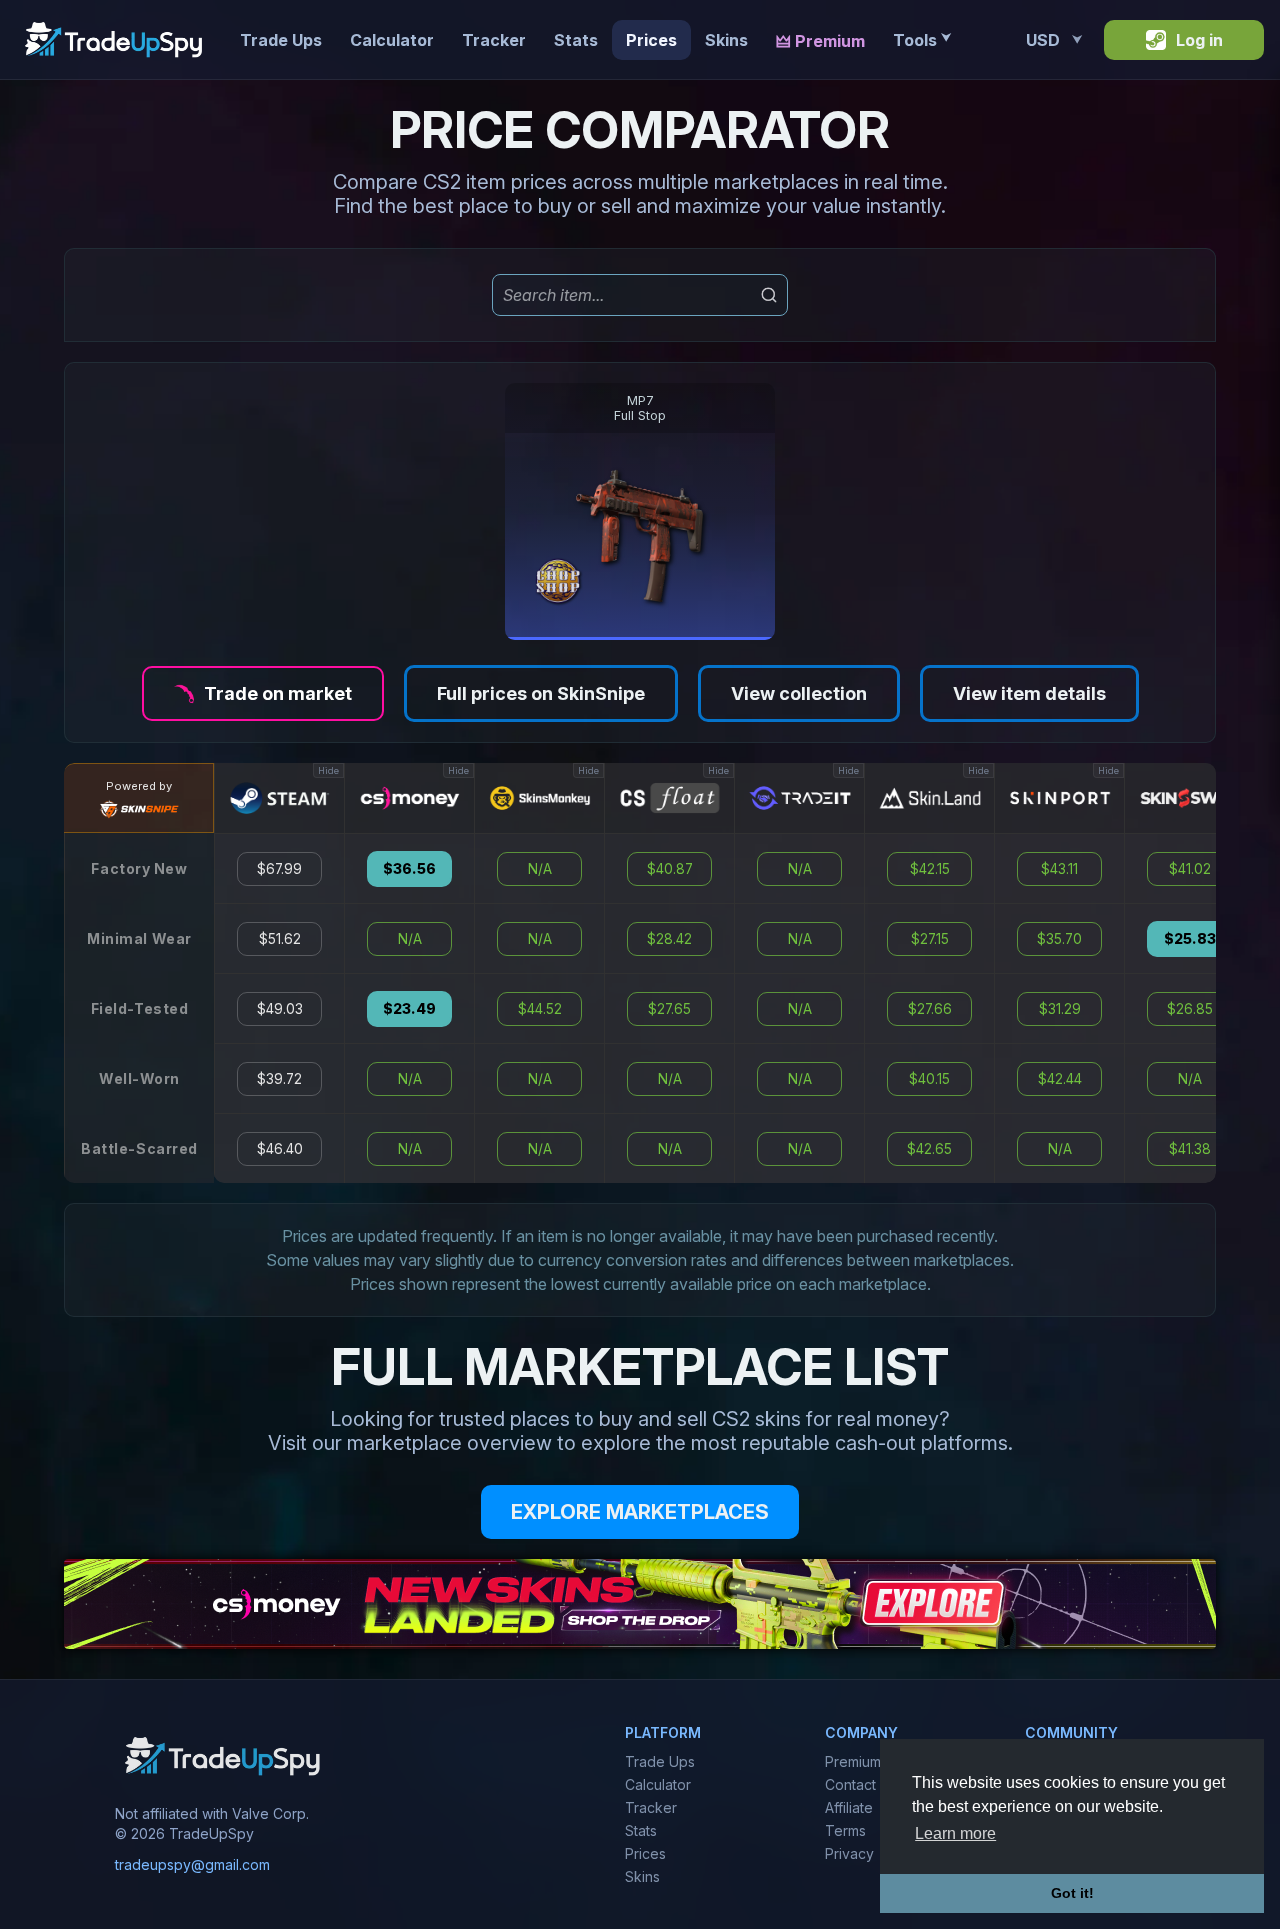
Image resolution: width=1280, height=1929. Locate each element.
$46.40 (280, 1149)
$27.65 (669, 1009)
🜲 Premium (820, 41)
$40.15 (929, 1079)
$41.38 (1190, 1149)
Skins (726, 40)
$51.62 (280, 939)
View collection (799, 693)
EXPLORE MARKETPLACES (640, 1512)
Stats (576, 40)
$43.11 (1059, 869)
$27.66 (930, 1009)
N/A (410, 939)
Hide (328, 770)
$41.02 (1190, 869)
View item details (1029, 693)
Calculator (392, 40)
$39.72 (279, 1079)
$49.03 (280, 1009)
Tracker (494, 40)
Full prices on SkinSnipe (541, 693)
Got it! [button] (1072, 1893)
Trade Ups (281, 40)
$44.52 (540, 1009)
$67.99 (279, 869)
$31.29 (1060, 1009)
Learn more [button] (955, 1833)
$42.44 (1060, 1079)
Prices (651, 40)
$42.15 (930, 869)
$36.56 (409, 869)
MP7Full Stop (640, 408)
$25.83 (1190, 939)
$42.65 (929, 1149)
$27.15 (930, 939)
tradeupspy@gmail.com (192, 1864)
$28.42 (669, 939)
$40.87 (670, 869)
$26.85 (1190, 1009)
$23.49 (409, 1009)
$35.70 (1059, 939)
